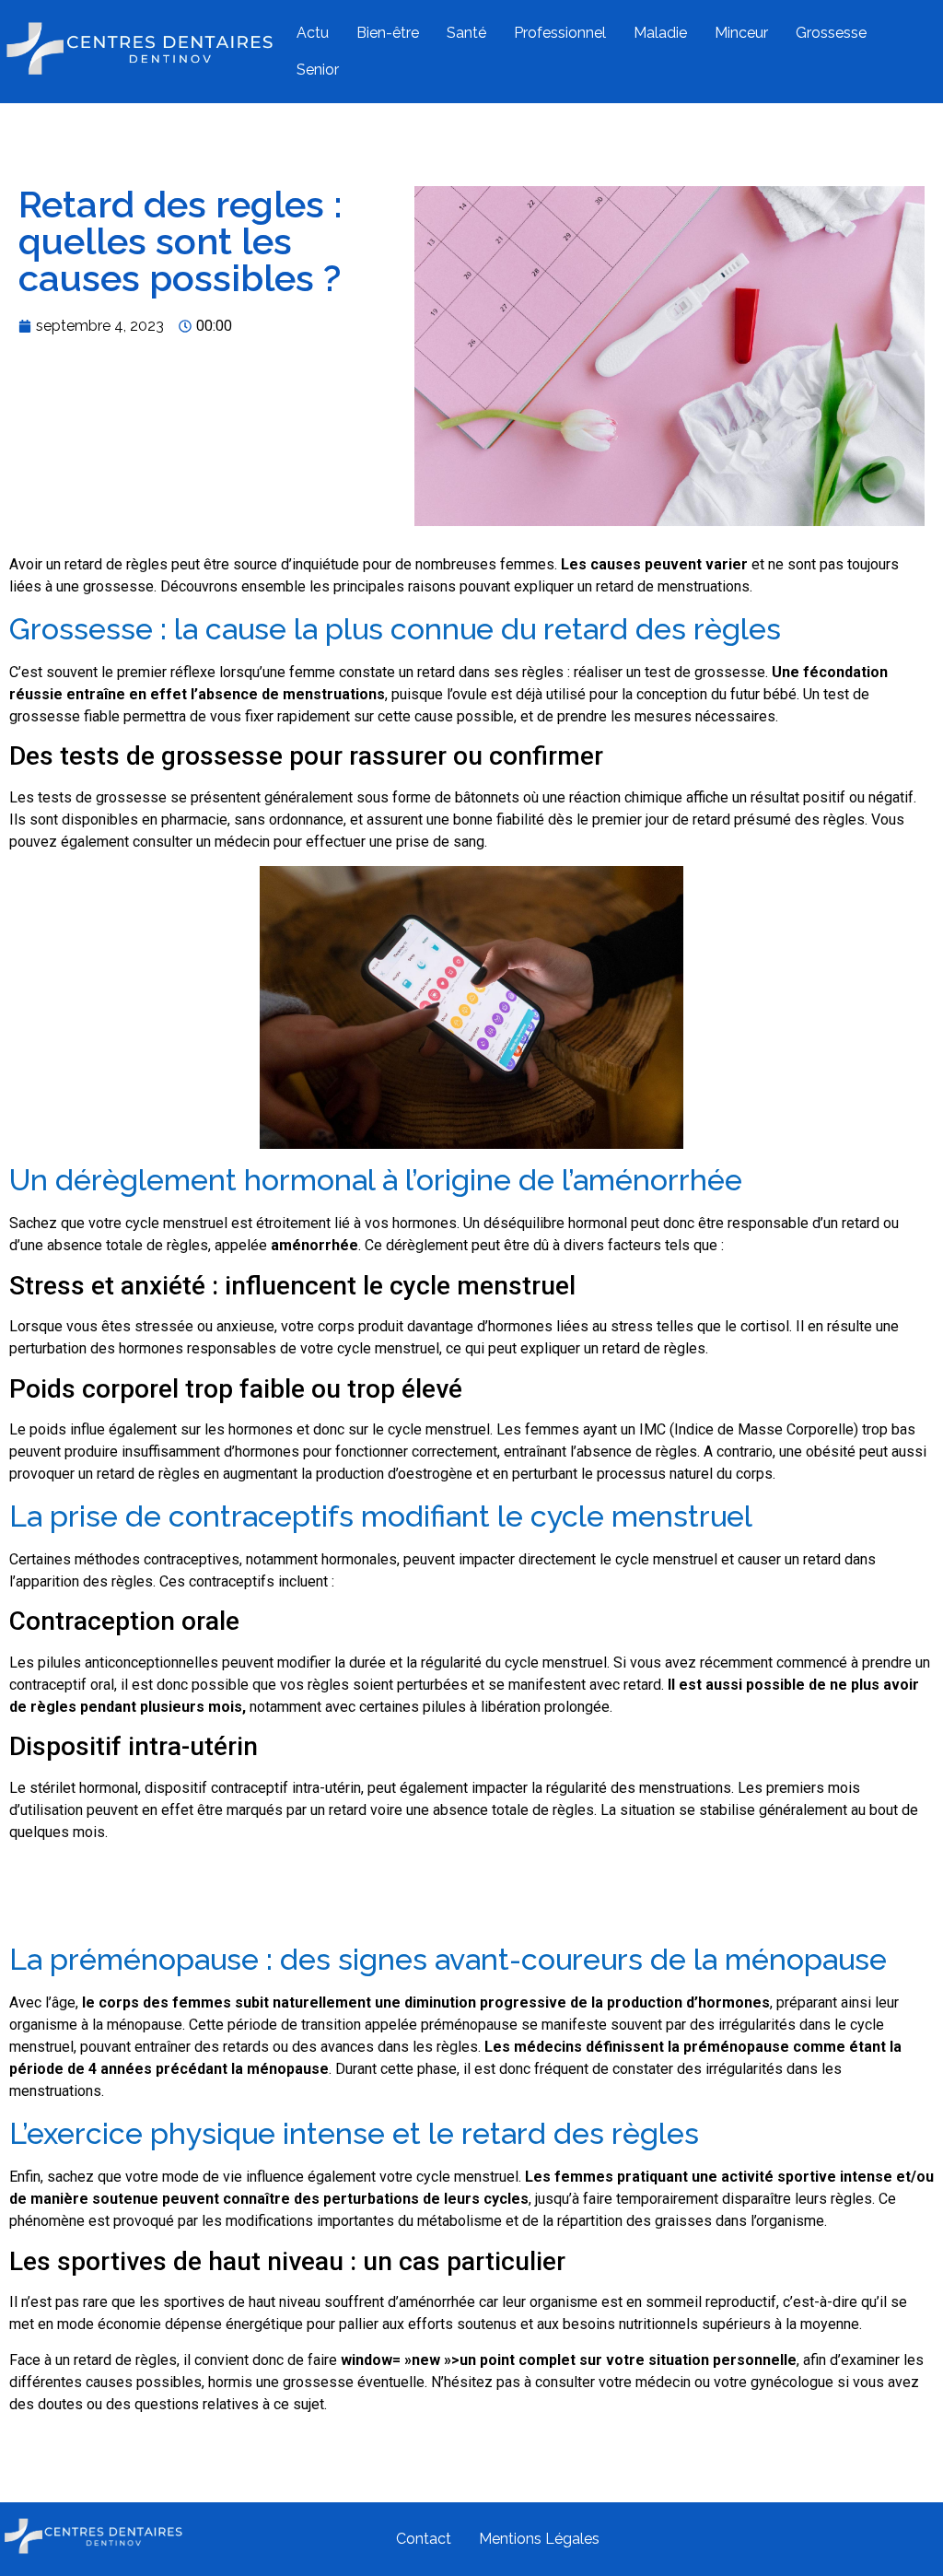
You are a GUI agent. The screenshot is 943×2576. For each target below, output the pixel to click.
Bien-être (388, 33)
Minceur (741, 33)
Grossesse (831, 33)
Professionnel (560, 33)
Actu (313, 33)
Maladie (660, 33)
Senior (318, 70)
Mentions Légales (539, 2539)
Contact (424, 2539)
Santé (466, 33)
